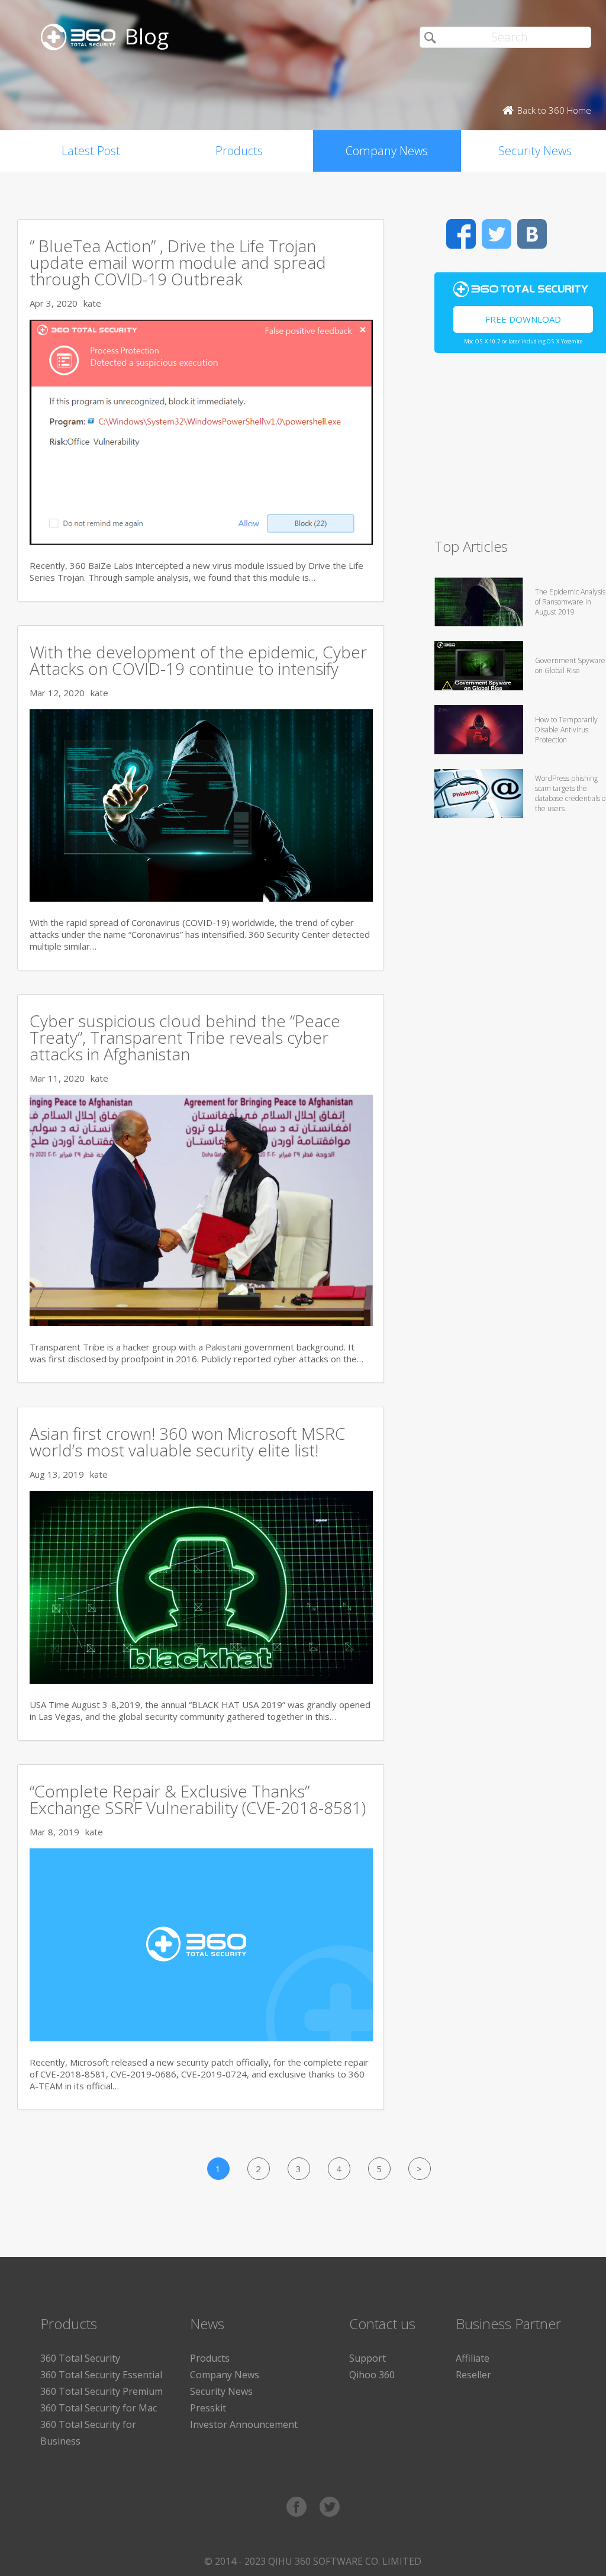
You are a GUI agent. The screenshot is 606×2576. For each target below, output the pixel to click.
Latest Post (91, 151)
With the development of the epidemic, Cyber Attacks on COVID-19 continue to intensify (198, 660)
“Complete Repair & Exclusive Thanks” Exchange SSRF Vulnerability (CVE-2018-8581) (198, 1799)
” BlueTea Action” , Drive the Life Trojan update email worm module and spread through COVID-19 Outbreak (178, 262)
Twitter (497, 234)
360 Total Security (80, 2358)
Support (368, 2358)
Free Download (523, 319)
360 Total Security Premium (101, 2391)
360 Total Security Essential (101, 2375)
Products (239, 151)
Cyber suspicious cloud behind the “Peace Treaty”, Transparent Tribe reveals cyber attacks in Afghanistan (185, 1037)
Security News (221, 2391)
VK (532, 234)
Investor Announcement (244, 2424)
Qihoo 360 (372, 2375)
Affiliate (473, 2358)
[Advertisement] (520, 451)
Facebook (461, 234)
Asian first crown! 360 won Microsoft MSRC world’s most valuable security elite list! (188, 1442)
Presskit (208, 2408)
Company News (387, 151)
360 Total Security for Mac (99, 2408)
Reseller (473, 2375)
